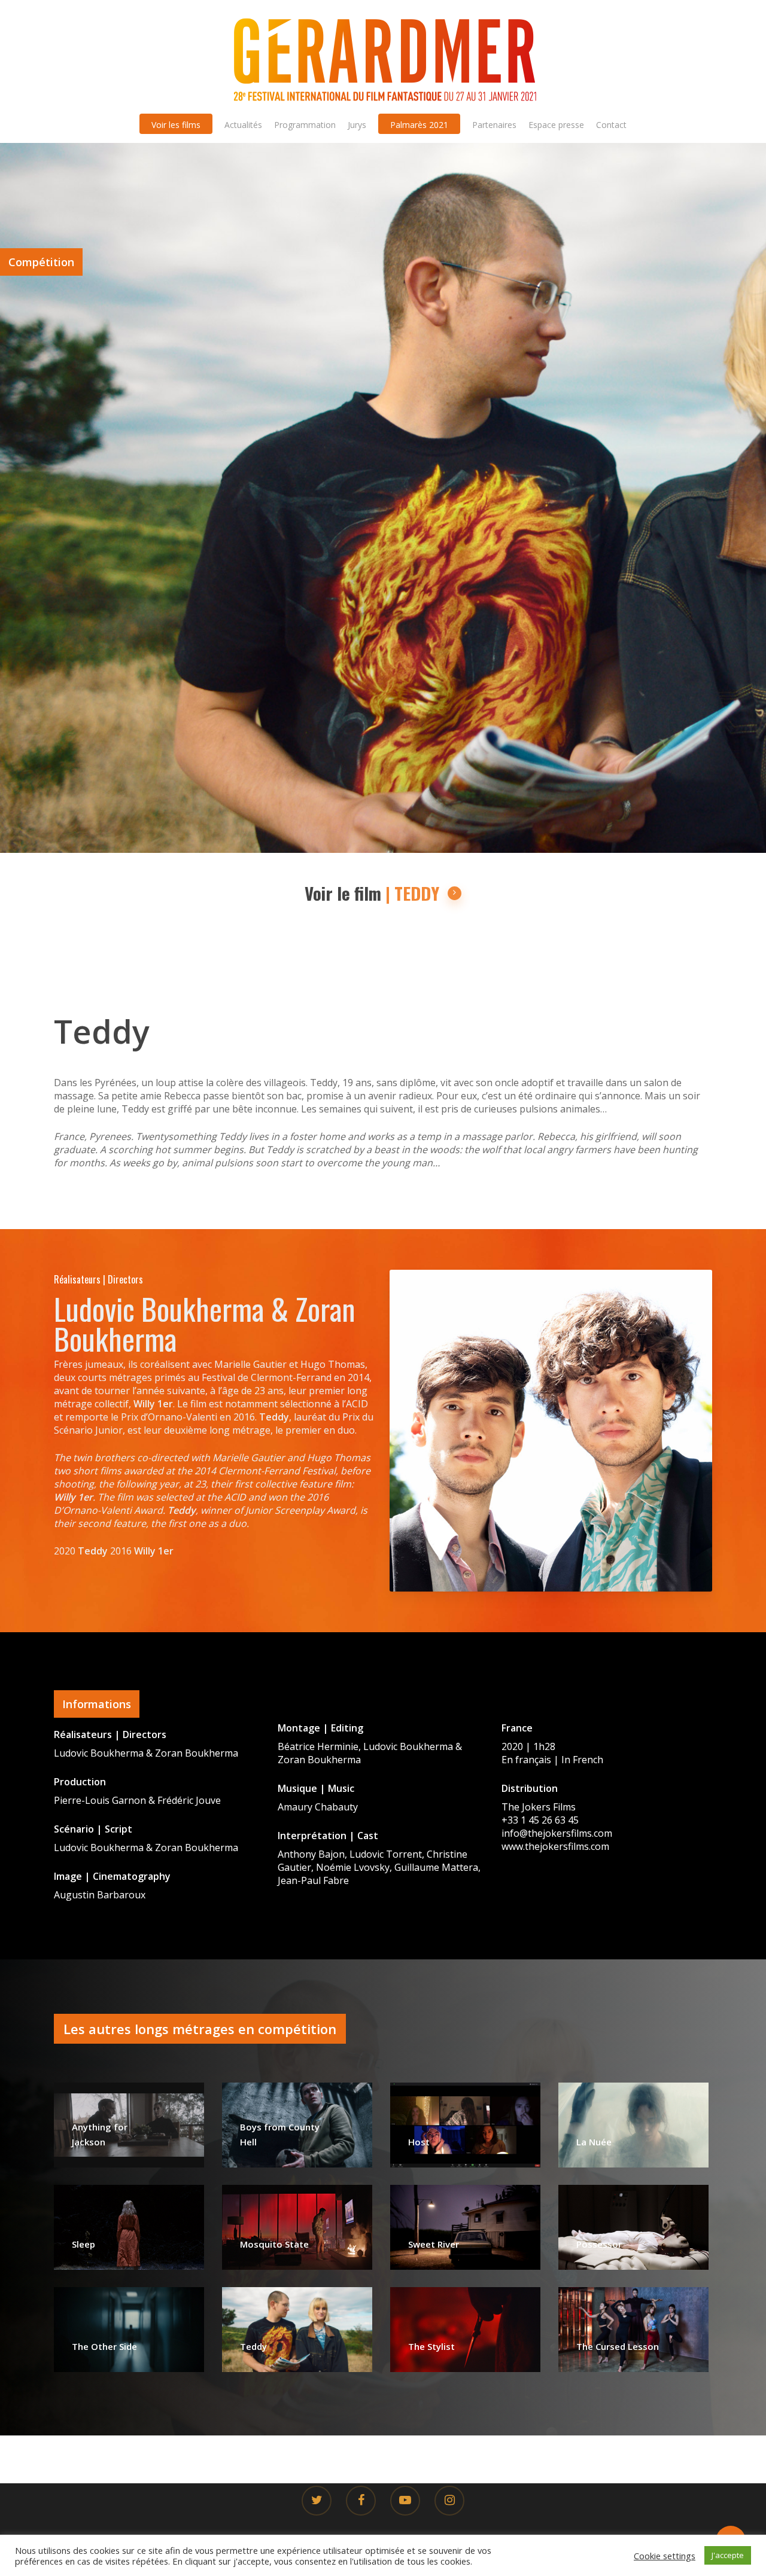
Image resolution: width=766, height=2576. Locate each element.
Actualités (243, 125)
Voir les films (176, 125)
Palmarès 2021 (419, 125)
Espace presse (556, 125)
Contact (611, 125)
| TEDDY (412, 894)
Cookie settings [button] (665, 2556)
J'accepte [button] (728, 2555)
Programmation (305, 125)
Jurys (357, 125)
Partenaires (494, 125)
